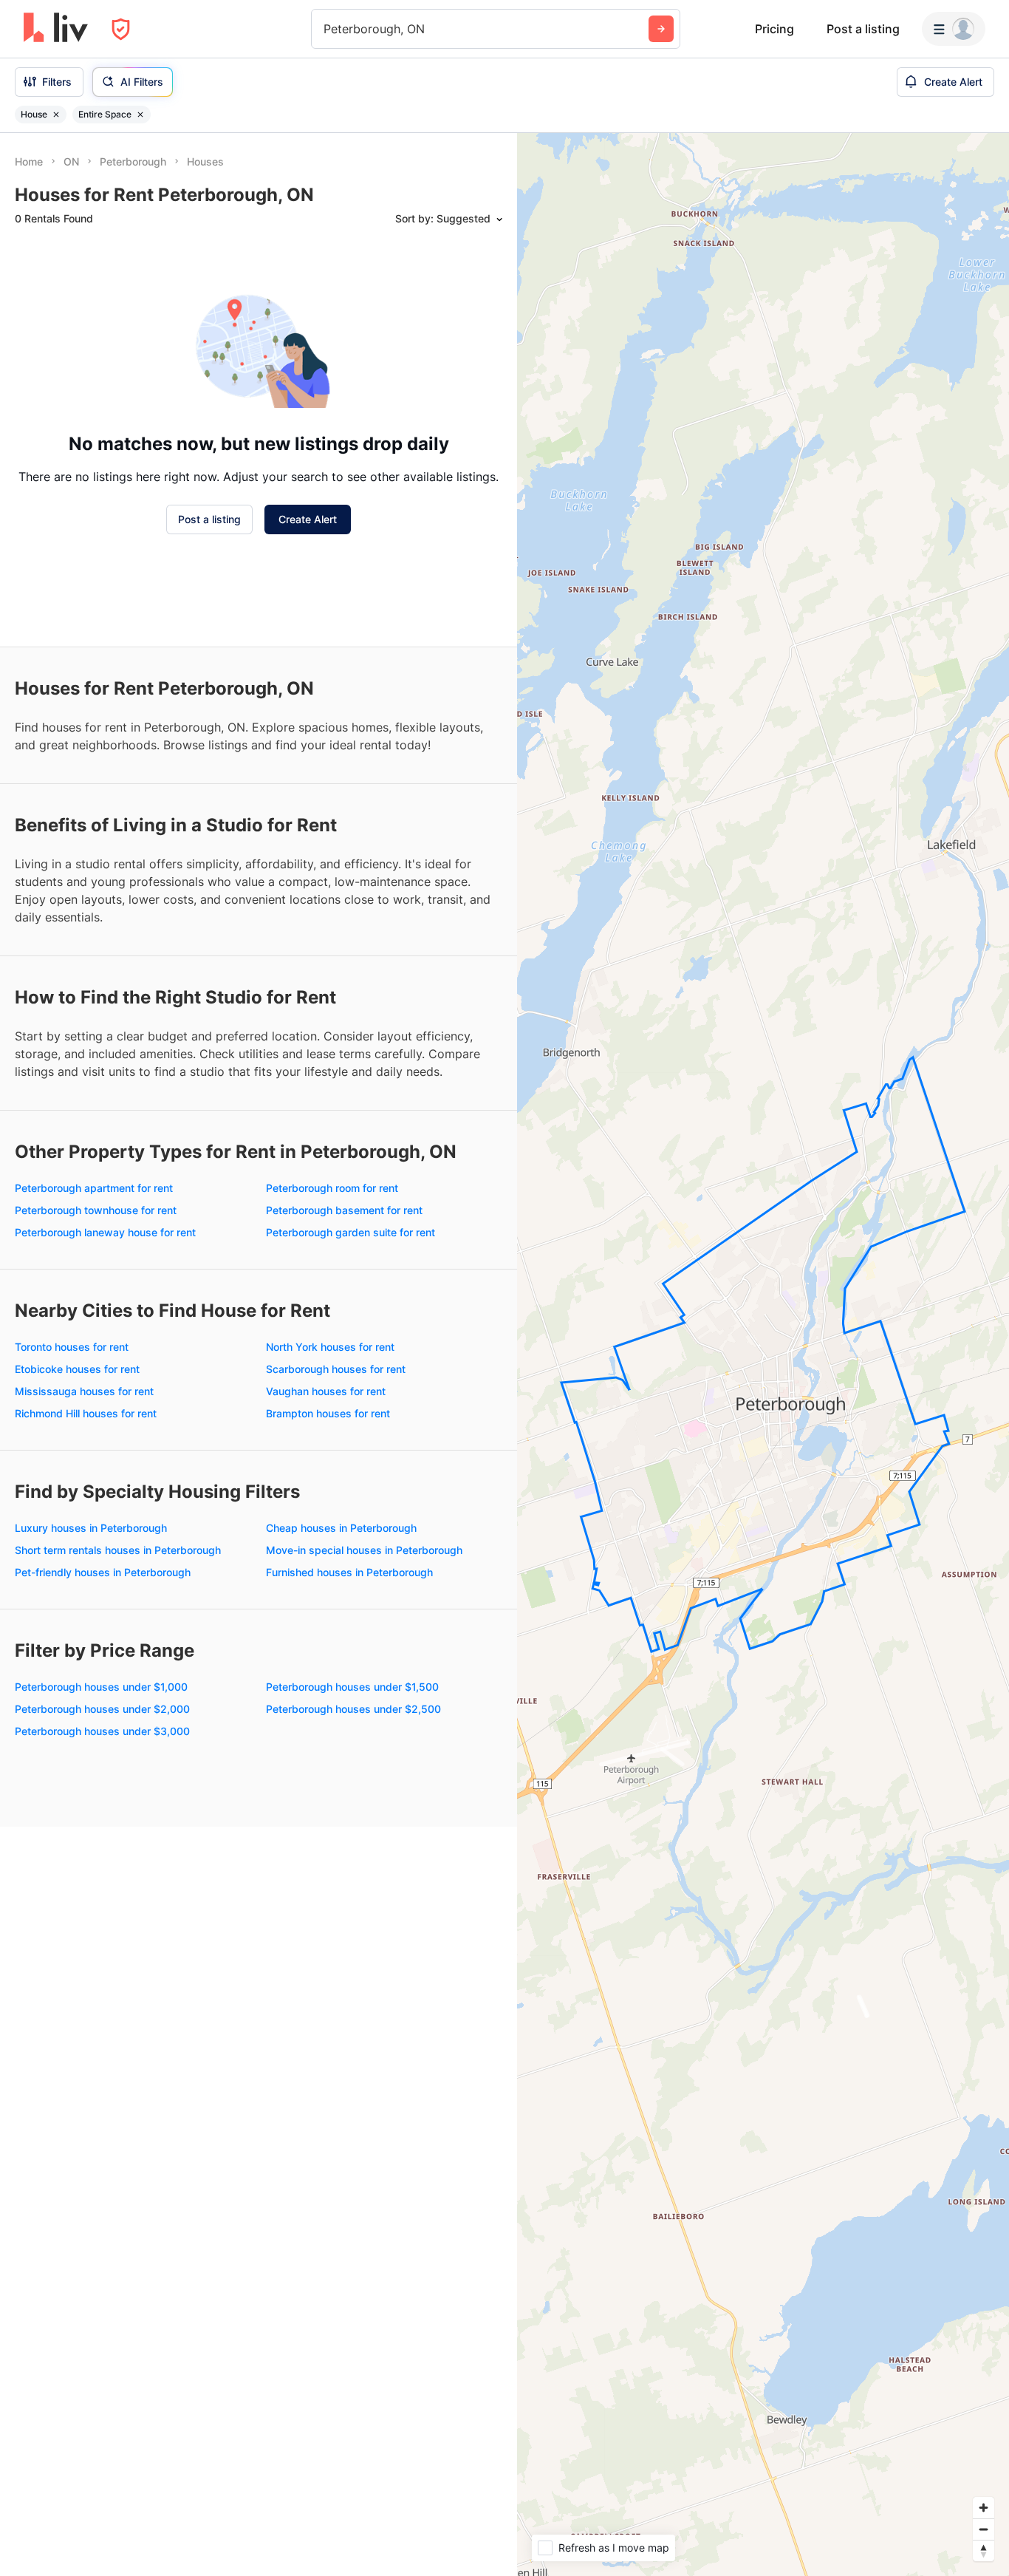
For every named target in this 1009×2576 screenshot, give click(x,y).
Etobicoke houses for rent (77, 1369)
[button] (760, 1417)
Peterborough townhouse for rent (96, 1210)
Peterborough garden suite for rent (350, 1232)
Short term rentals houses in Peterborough (118, 1550)
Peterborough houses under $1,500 (352, 1687)
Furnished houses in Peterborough (349, 1572)
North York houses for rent (330, 1347)
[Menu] (954, 29)
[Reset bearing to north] (984, 2551)
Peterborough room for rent (332, 1188)
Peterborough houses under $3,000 (102, 1731)
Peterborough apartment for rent (94, 1188)
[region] (763, 1355)
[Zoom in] (984, 2508)
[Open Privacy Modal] (121, 29)
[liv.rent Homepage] (56, 29)
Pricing (774, 29)
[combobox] (325, 29)
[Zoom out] (984, 2529)
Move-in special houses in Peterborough (364, 1550)
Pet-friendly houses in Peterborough (103, 1572)
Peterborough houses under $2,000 (102, 1709)
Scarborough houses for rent (336, 1369)
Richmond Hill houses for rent (86, 1413)
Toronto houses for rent (72, 1347)
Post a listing (863, 29)
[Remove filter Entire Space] (140, 115)
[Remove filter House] (56, 115)
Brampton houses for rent (328, 1413)
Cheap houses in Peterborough (341, 1528)
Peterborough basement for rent (344, 1210)
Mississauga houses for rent (84, 1391)
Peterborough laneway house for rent (105, 1232)
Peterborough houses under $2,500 (353, 1709)
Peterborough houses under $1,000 (101, 1687)
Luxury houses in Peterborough (91, 1528)
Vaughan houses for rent (326, 1391)
